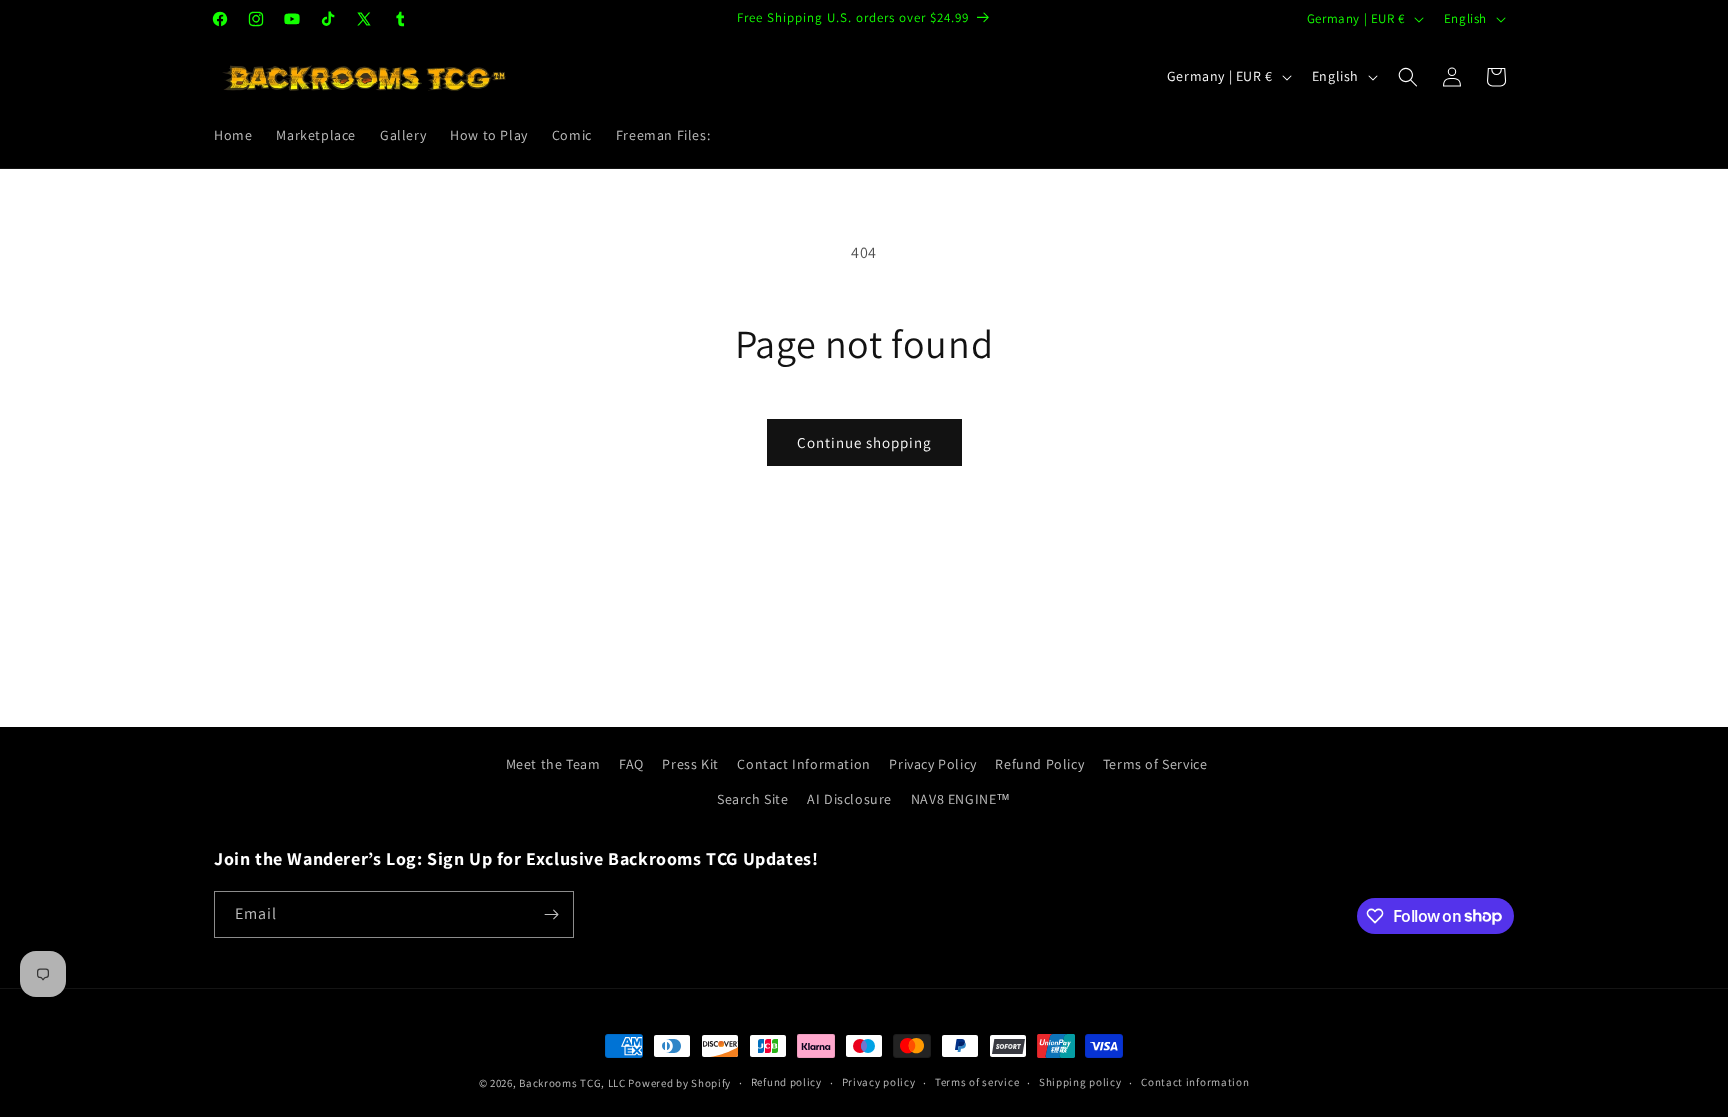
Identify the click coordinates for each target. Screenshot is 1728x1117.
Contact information (1195, 1082)
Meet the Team (553, 764)
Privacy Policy (932, 764)
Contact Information (803, 764)
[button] (1408, 77)
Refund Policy (1039, 764)
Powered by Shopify (679, 1083)
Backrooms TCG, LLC (572, 1083)
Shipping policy (1080, 1082)
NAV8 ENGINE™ (961, 799)
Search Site (753, 799)
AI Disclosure (849, 799)
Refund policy (786, 1082)
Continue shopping (864, 442)
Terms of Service (1155, 764)
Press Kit (690, 764)
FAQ (631, 764)
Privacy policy (879, 1082)
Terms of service (977, 1082)
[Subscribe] (551, 914)
